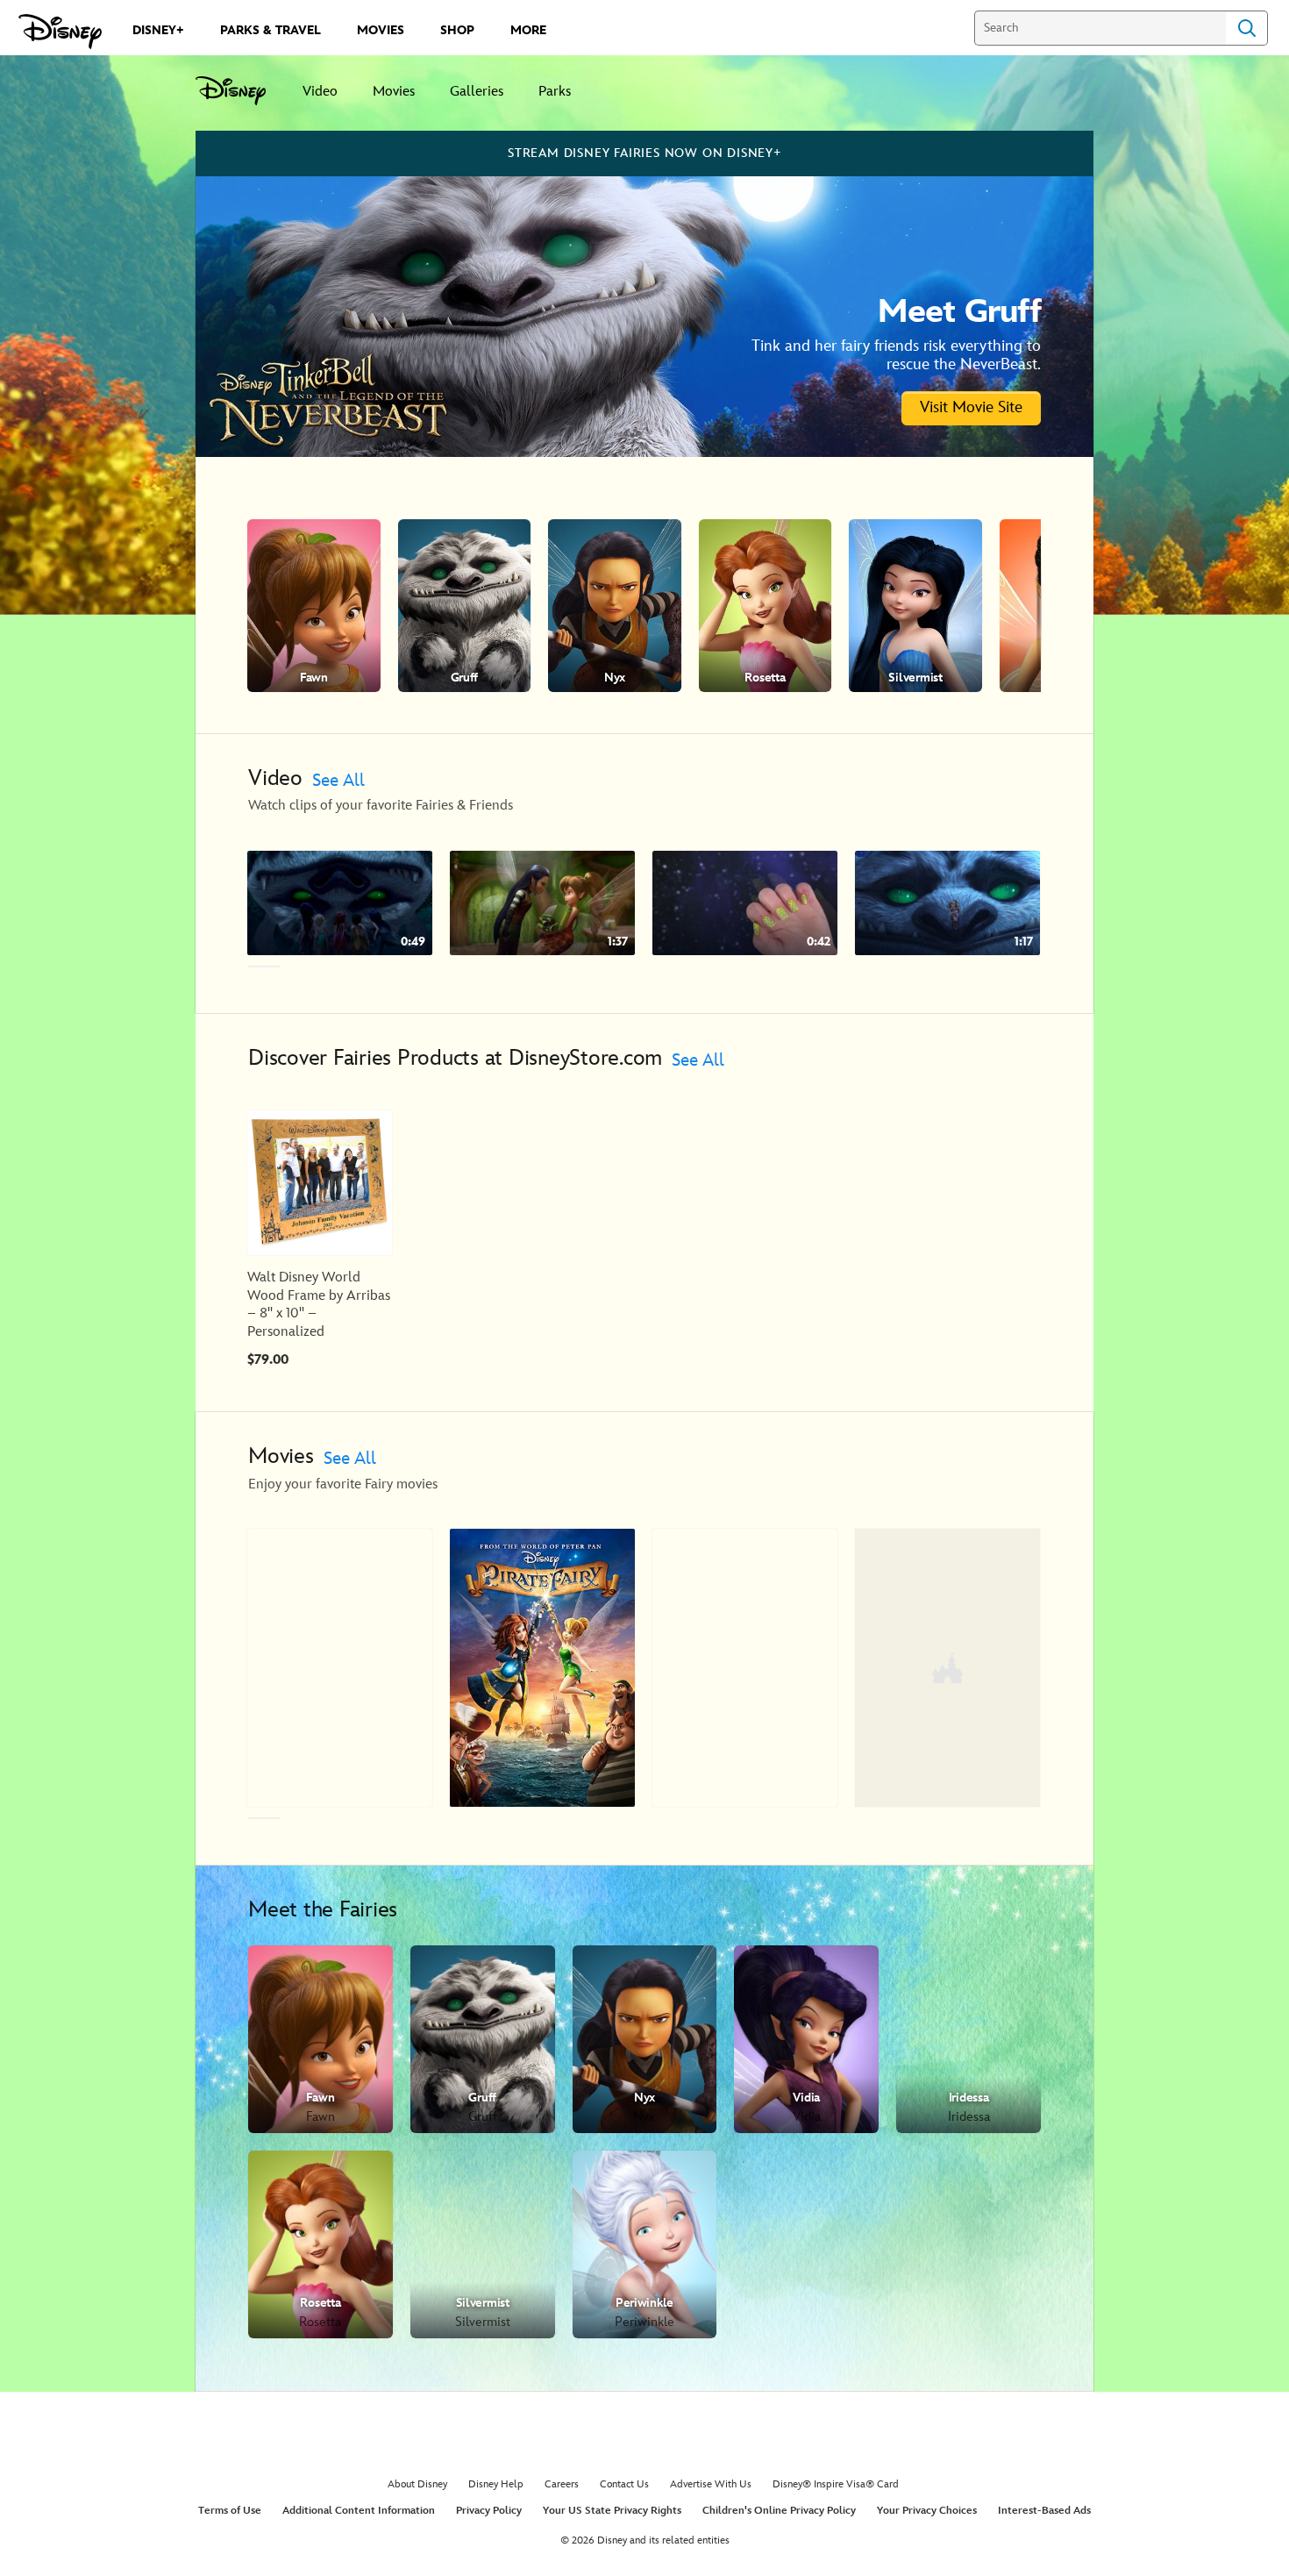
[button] (1067, 606)
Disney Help (496, 2484)
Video (320, 92)
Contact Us (624, 2484)
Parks (555, 92)
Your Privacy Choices (927, 2511)
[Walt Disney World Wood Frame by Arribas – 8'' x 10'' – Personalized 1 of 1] (320, 1183)
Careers (562, 2484)
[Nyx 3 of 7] (615, 606)
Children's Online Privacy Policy (779, 2511)
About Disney (417, 2484)
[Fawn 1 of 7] (314, 606)
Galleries (477, 92)
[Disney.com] (60, 32)
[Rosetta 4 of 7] (766, 606)
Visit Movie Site (971, 407)
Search (1247, 28)
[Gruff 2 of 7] (465, 606)
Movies (394, 92)
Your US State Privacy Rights (612, 2511)
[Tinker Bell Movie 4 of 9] (947, 1667)
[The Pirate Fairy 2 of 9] (542, 1667)
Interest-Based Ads (1044, 2511)
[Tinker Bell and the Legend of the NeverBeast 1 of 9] (340, 1667)
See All (338, 781)
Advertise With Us (711, 2484)
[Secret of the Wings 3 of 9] (745, 1667)
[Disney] (240, 91)
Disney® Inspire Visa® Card (836, 2484)
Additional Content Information (359, 2511)
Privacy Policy (489, 2511)
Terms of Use (230, 2511)
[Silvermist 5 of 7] (915, 606)
